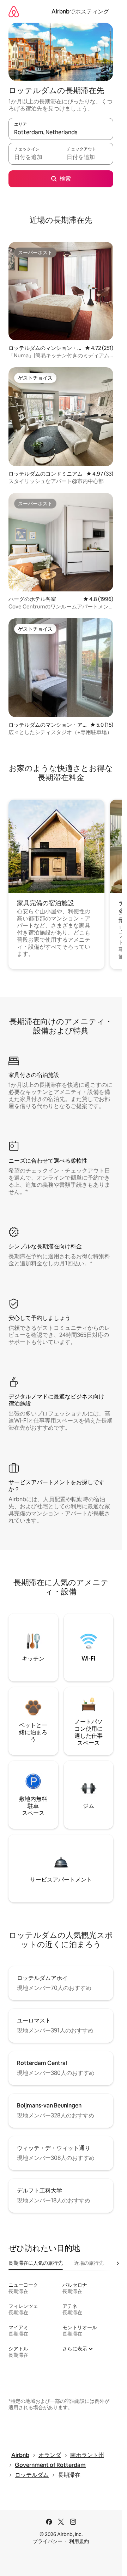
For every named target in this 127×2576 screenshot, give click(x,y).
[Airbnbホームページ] (14, 12)
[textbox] (35, 157)
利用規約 (79, 2541)
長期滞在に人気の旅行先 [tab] (36, 2263)
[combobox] (61, 132)
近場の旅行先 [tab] (89, 2263)
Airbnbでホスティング (80, 12)
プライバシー (48, 2541)
